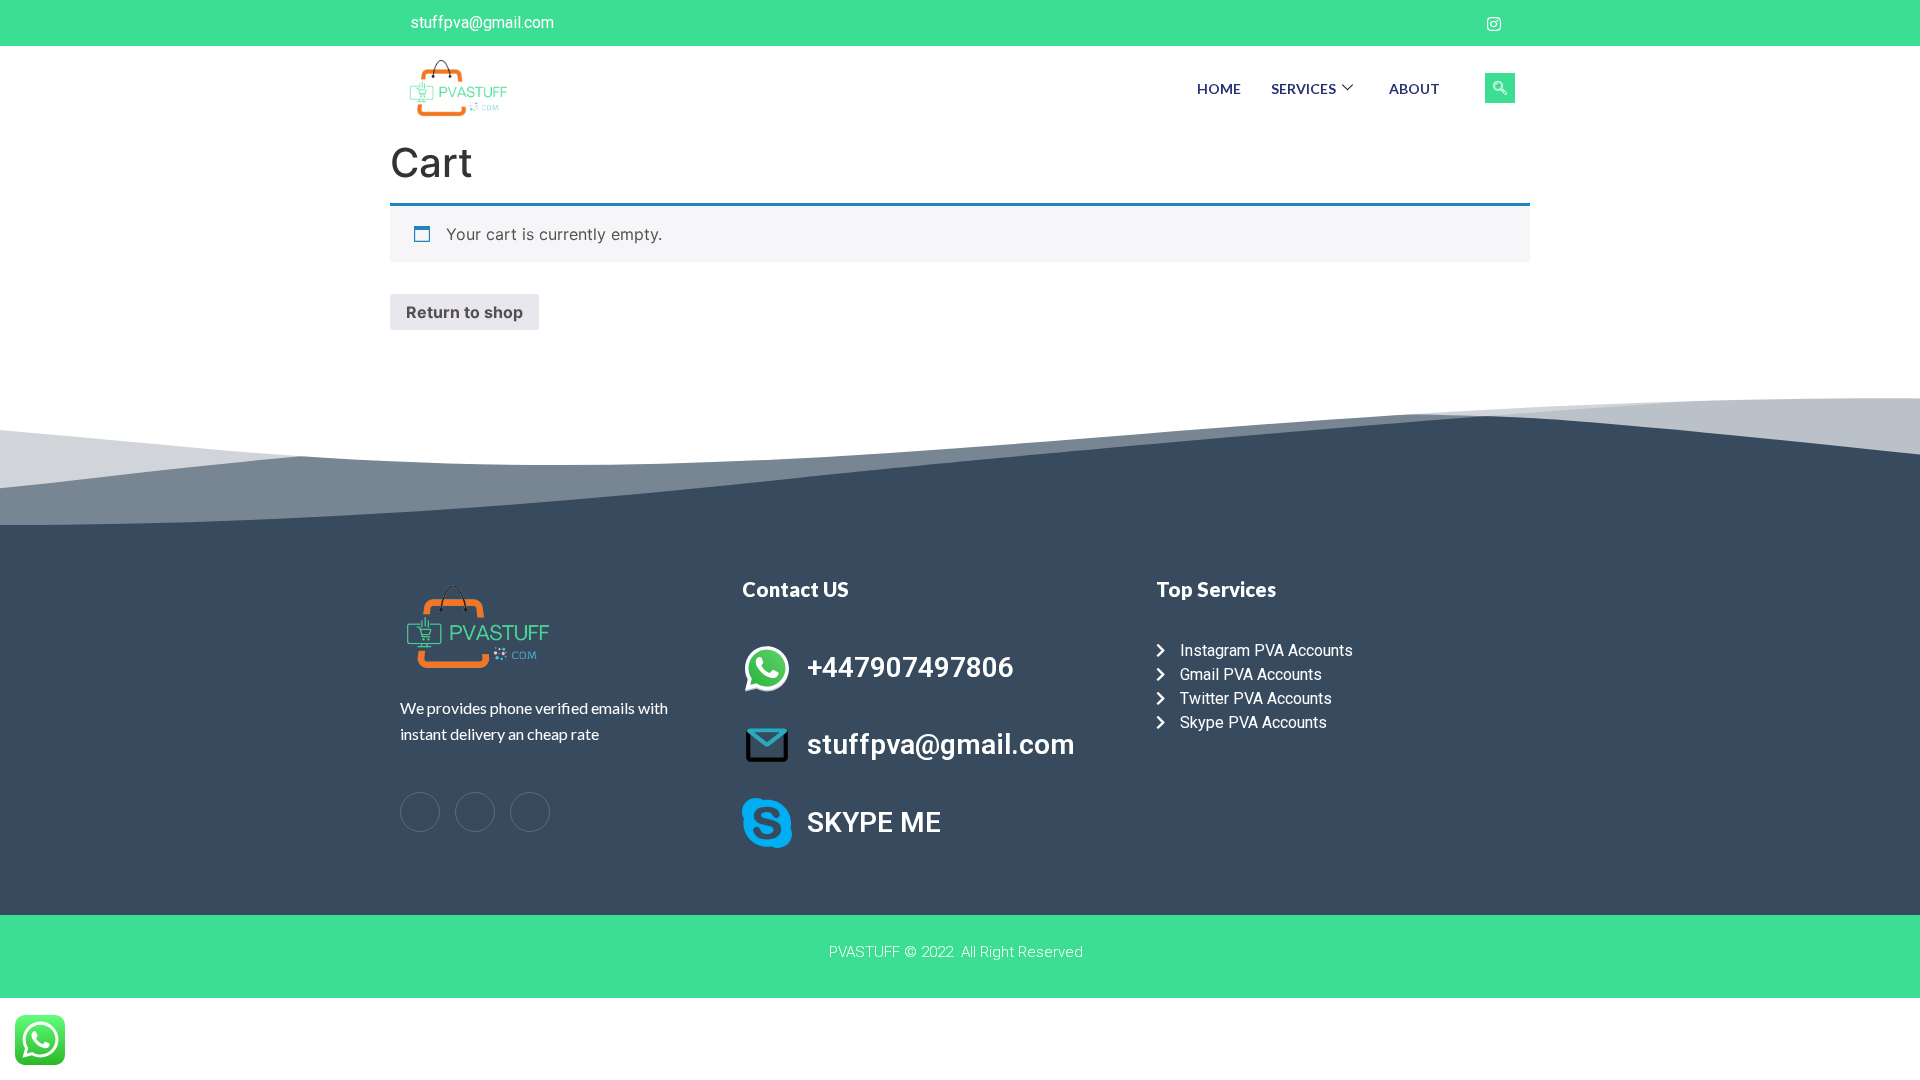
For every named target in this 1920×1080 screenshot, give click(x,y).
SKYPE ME (874, 822)
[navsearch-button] (1500, 88)
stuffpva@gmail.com (941, 744)
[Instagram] (1494, 23)
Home (1219, 88)
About (1414, 88)
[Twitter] (1453, 23)
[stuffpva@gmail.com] (767, 745)
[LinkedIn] (475, 812)
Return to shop (464, 312)
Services (1303, 88)
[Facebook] (1412, 23)
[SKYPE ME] (767, 823)
